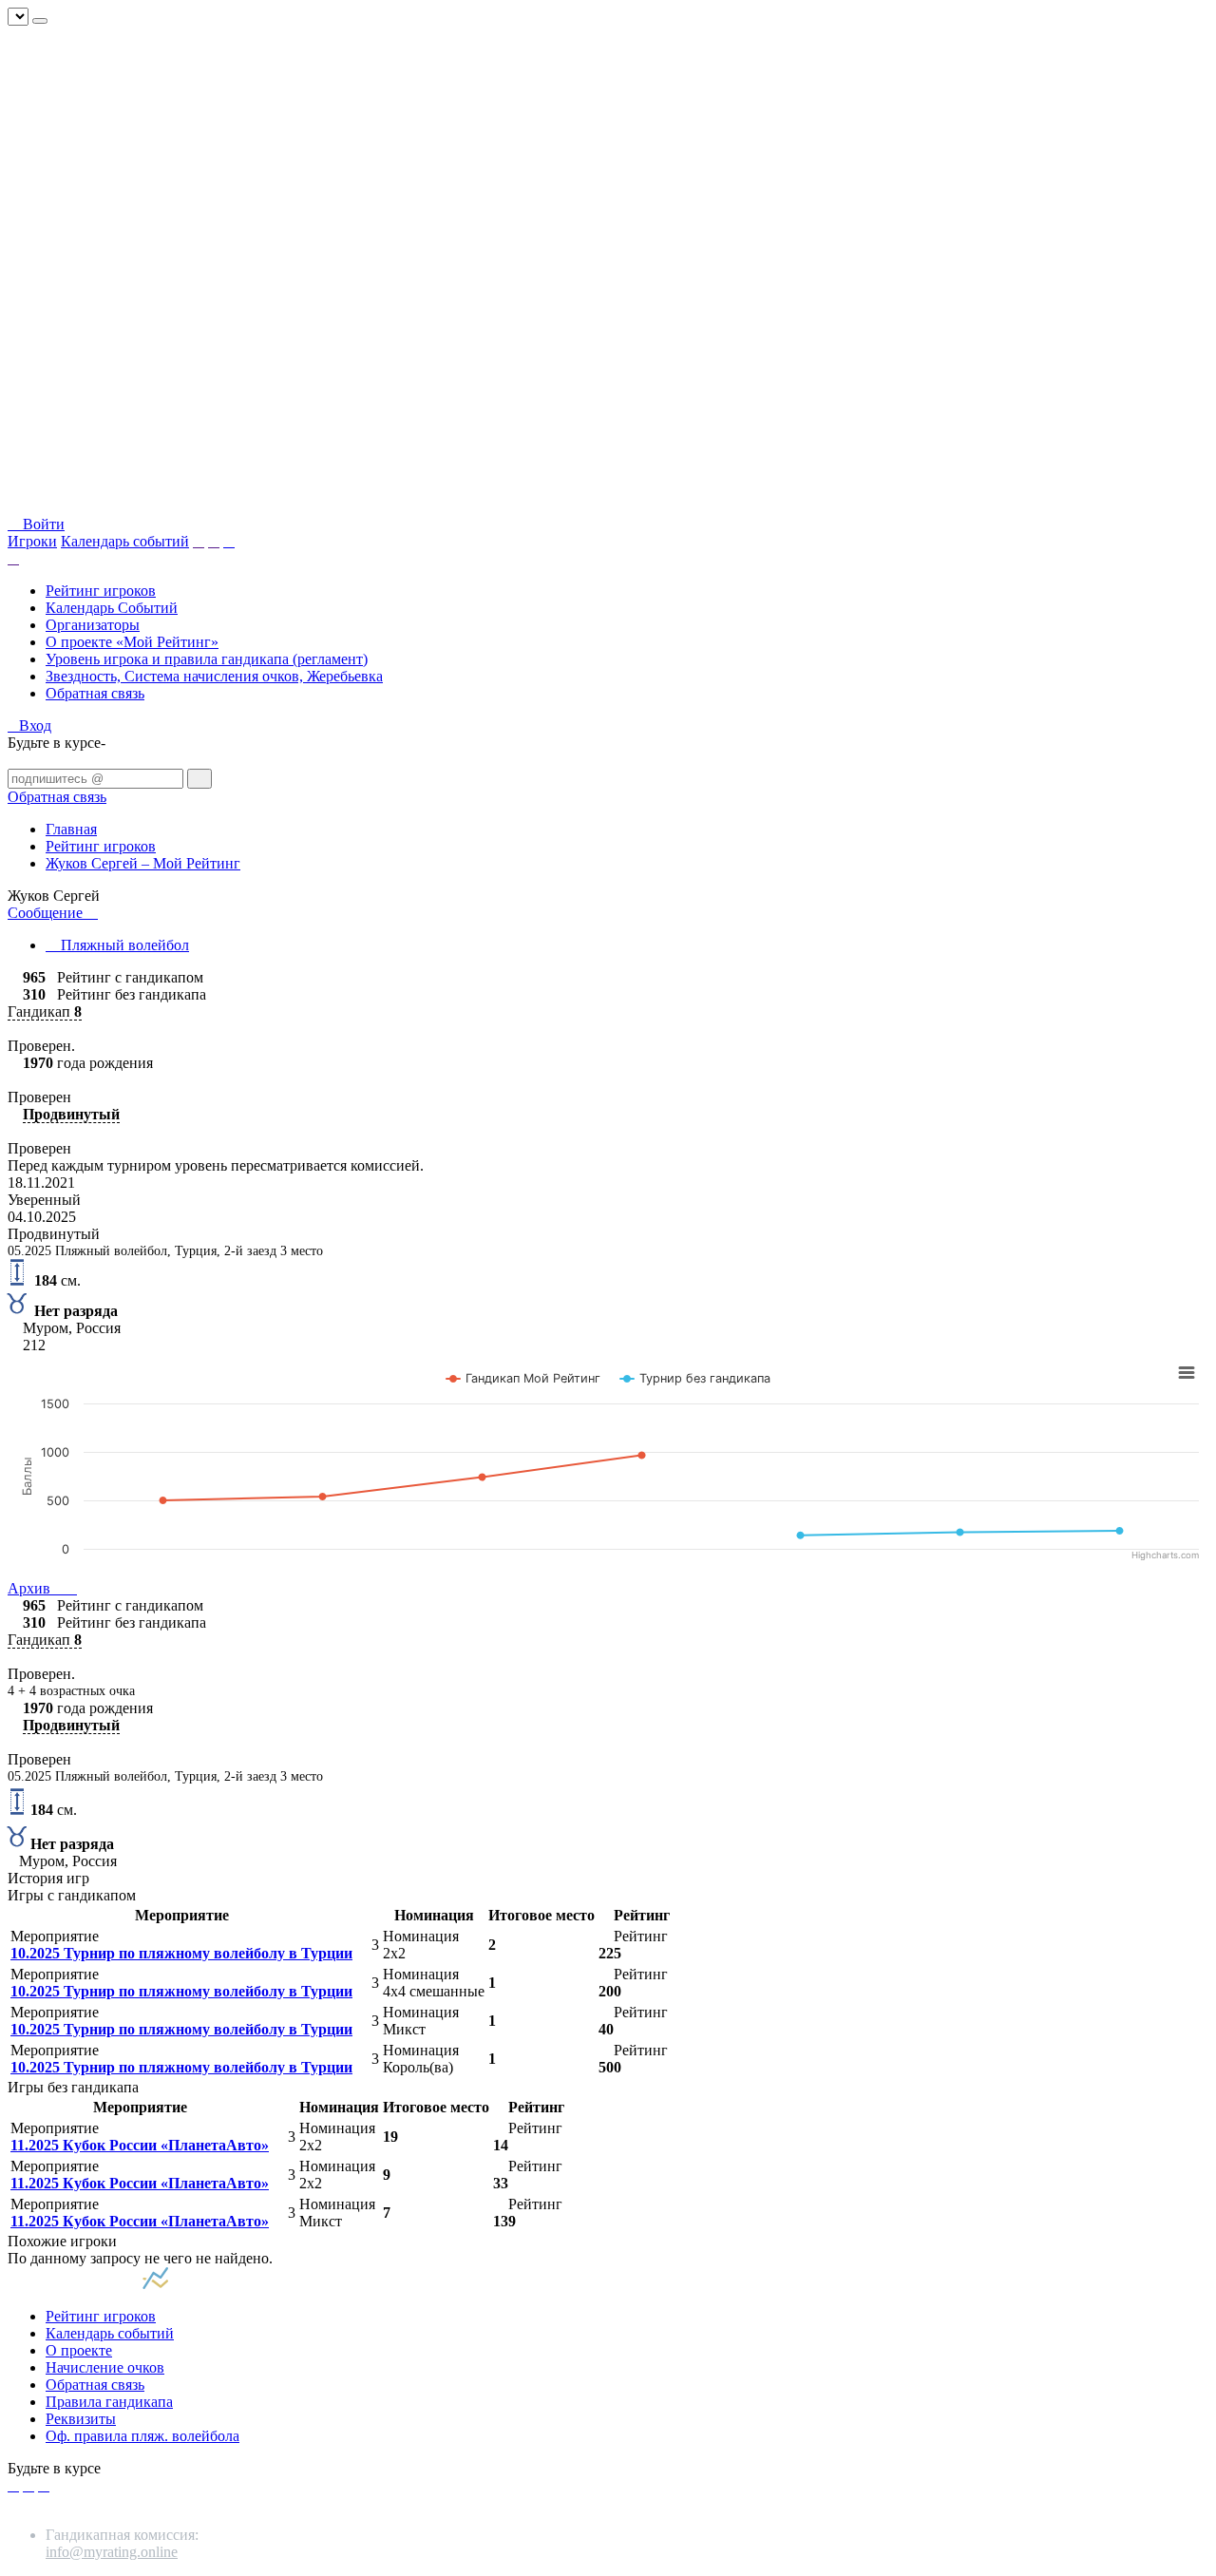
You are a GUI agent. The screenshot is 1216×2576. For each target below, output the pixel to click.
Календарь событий (125, 541)
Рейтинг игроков (101, 591)
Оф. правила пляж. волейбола (142, 2436)
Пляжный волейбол (123, 945)
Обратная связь (95, 693)
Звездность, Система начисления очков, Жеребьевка (214, 676)
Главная (71, 829)
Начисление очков (105, 2367)
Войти (42, 524)
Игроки (32, 541)
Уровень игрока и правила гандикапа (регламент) (207, 659)
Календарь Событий (112, 608)
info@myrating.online (112, 2552)
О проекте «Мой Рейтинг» (132, 642)
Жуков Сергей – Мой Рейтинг (143, 863)
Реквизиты (81, 2419)
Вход (35, 725)
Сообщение (47, 913)
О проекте (79, 2350)
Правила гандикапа (109, 2402)
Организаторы (93, 625)
